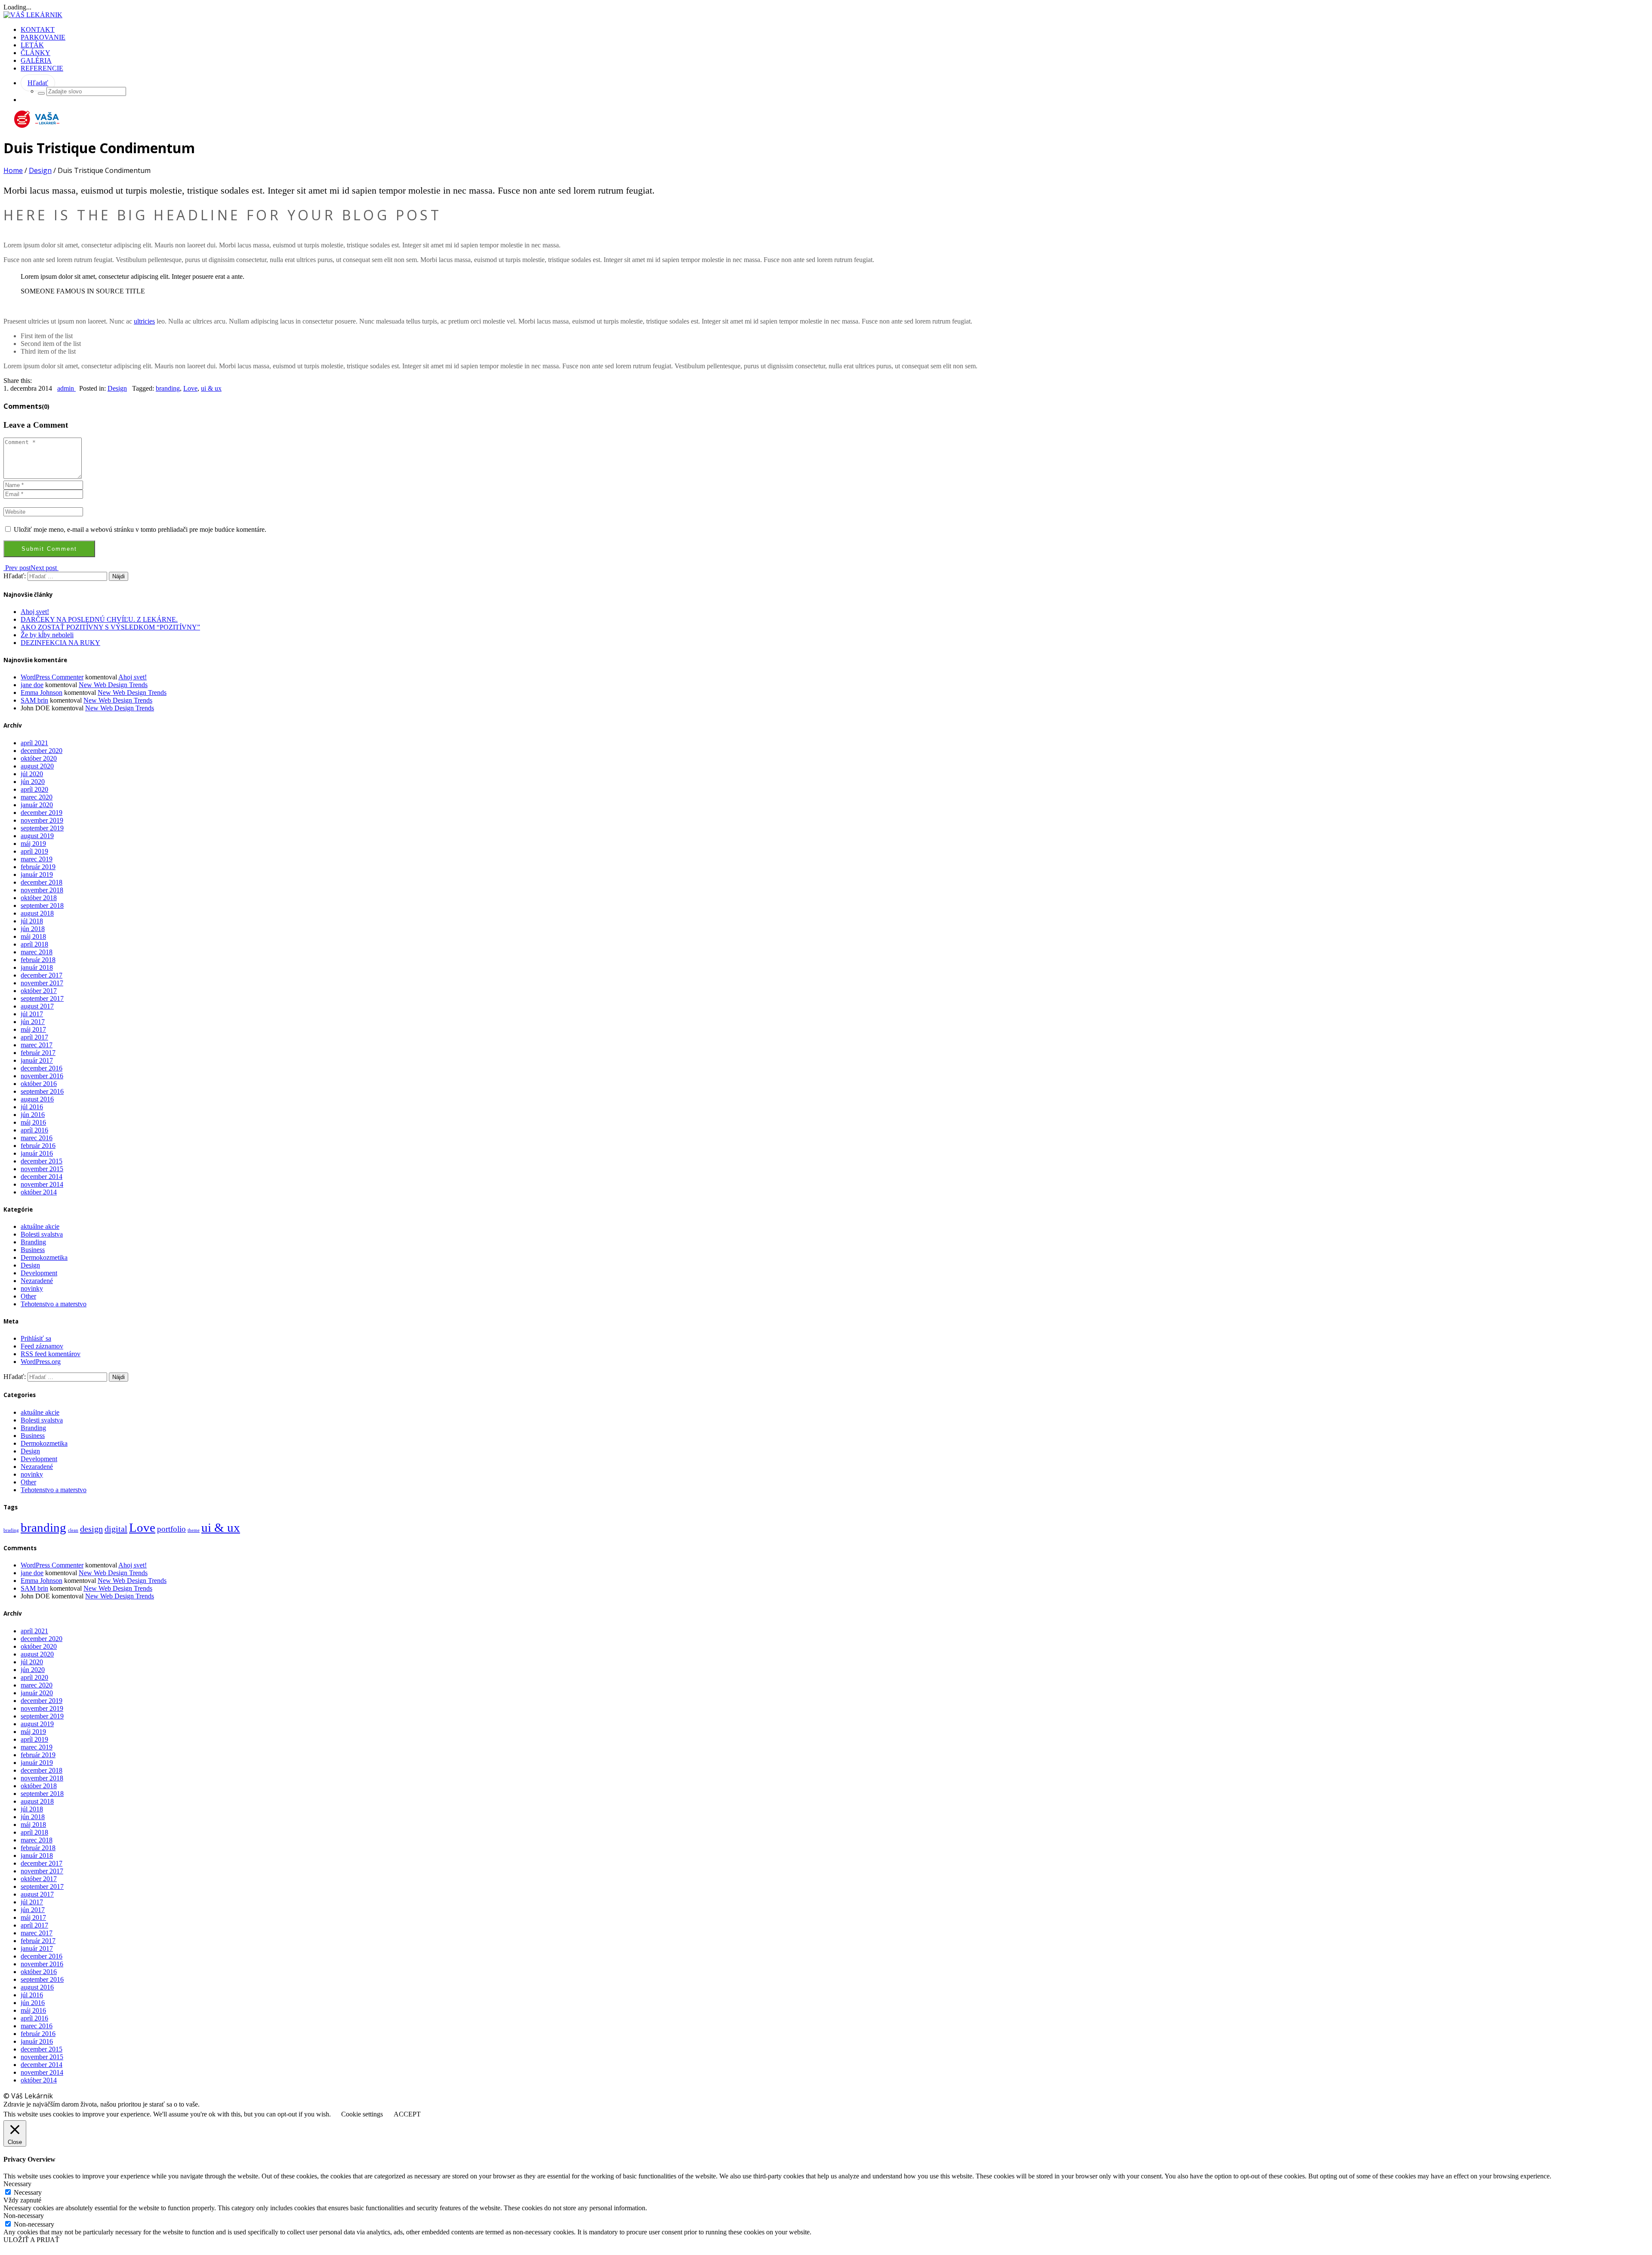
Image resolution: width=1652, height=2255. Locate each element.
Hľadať (38, 83)
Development (39, 1273)
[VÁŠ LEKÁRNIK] (33, 15)
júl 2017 (32, 1014)
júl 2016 (32, 1107)
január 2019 (37, 875)
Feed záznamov (42, 1346)
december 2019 (42, 813)
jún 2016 (33, 1115)
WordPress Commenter (52, 677)
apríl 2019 (34, 851)
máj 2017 (33, 1029)
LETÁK (32, 45)
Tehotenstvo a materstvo (54, 1304)
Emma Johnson (42, 693)
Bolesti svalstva (42, 1234)
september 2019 (42, 828)
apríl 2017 (34, 1037)
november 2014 (42, 1184)
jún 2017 (33, 1022)
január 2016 (37, 1153)
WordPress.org (41, 1362)
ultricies (144, 321)
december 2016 (42, 1068)
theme (194, 1530)
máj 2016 (33, 1122)
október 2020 (39, 758)
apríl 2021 (34, 743)
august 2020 (37, 766)
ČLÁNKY (35, 53)
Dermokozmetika (44, 1257)
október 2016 (39, 1084)
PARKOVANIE (43, 37)
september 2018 (42, 905)
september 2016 (42, 1091)
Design (40, 170)
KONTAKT (38, 29)
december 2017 (42, 975)
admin (66, 388)
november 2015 (42, 1169)
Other (28, 1296)
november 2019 (42, 820)
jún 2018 (33, 929)
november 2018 (42, 890)
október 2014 (39, 1192)
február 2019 (38, 867)
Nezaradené (37, 1281)
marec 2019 (37, 859)
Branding (33, 1242)
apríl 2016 (34, 1130)
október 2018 (39, 898)
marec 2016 (37, 1138)
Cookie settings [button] (362, 2114)
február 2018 (38, 960)
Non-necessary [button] (24, 2216)
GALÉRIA (36, 60)
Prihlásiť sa (36, 1338)
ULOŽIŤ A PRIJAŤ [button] (31, 2240)
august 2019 (37, 836)
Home (13, 170)
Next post (45, 568)
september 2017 (42, 998)
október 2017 (39, 991)
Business (33, 1250)
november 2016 (42, 1076)
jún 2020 (33, 782)
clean (73, 1530)
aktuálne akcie (40, 1226)
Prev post (17, 568)
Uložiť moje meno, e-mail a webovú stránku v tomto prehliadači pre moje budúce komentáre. (140, 529)
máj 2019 (33, 844)
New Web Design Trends (113, 685)
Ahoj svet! (35, 612)
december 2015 (42, 1161)
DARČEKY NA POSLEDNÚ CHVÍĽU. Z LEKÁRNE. (99, 619)
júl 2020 (32, 774)
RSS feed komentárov (51, 1354)
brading (11, 1530)
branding (168, 388)
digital (116, 1529)
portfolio (171, 1529)
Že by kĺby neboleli (47, 635)
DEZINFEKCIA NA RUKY (60, 643)
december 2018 (42, 882)
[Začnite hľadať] (41, 93)
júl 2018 (32, 921)
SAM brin (34, 700)
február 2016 (38, 1146)
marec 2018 (37, 952)
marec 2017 (37, 1045)
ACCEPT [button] (407, 2114)
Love (190, 388)
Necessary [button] (17, 2184)
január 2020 (37, 805)
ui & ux (211, 388)
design (91, 1529)
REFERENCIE (42, 68)
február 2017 (38, 1053)
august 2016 (37, 1099)
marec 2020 (37, 797)
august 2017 (37, 1006)
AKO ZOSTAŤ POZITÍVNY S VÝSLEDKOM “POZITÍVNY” (110, 627)
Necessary (28, 2192)
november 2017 (42, 983)
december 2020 (42, 751)
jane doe (32, 685)
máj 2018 (33, 936)
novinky (32, 1288)
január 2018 (37, 967)
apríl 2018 (34, 944)
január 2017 (37, 1060)
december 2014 (42, 1177)
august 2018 (37, 913)
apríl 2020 (34, 789)
